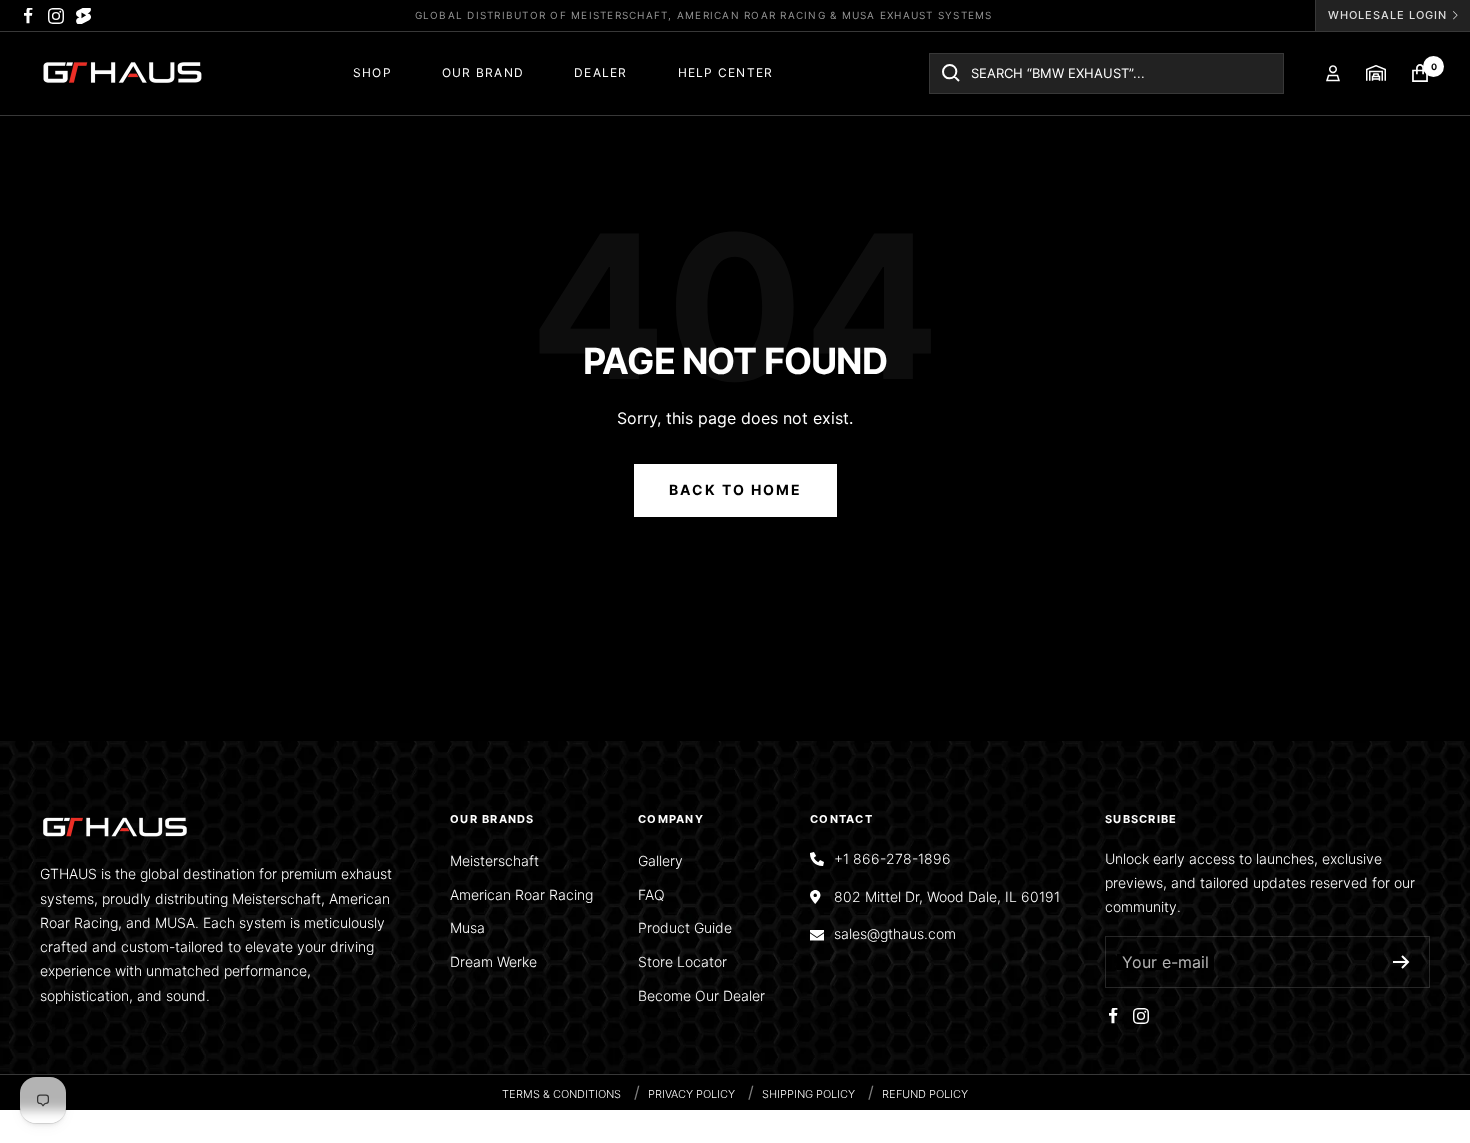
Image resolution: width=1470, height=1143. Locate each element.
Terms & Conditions (561, 1094)
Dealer (601, 72)
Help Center (726, 72)
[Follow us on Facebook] (28, 16)
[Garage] (1376, 73)
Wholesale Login (1387, 15)
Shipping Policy (808, 1094)
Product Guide (685, 927)
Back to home (735, 489)
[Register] (1401, 962)
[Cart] (1420, 73)
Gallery (660, 860)
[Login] (1333, 73)
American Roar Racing (521, 894)
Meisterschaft (494, 860)
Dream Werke (493, 961)
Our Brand (483, 72)
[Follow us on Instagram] (56, 16)
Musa (467, 927)
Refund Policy (925, 1094)
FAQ (651, 894)
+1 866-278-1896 (892, 858)
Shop (372, 72)
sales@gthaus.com (895, 933)
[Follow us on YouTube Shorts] (84, 16)
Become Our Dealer (701, 995)
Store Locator (682, 961)
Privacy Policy (691, 1094)
